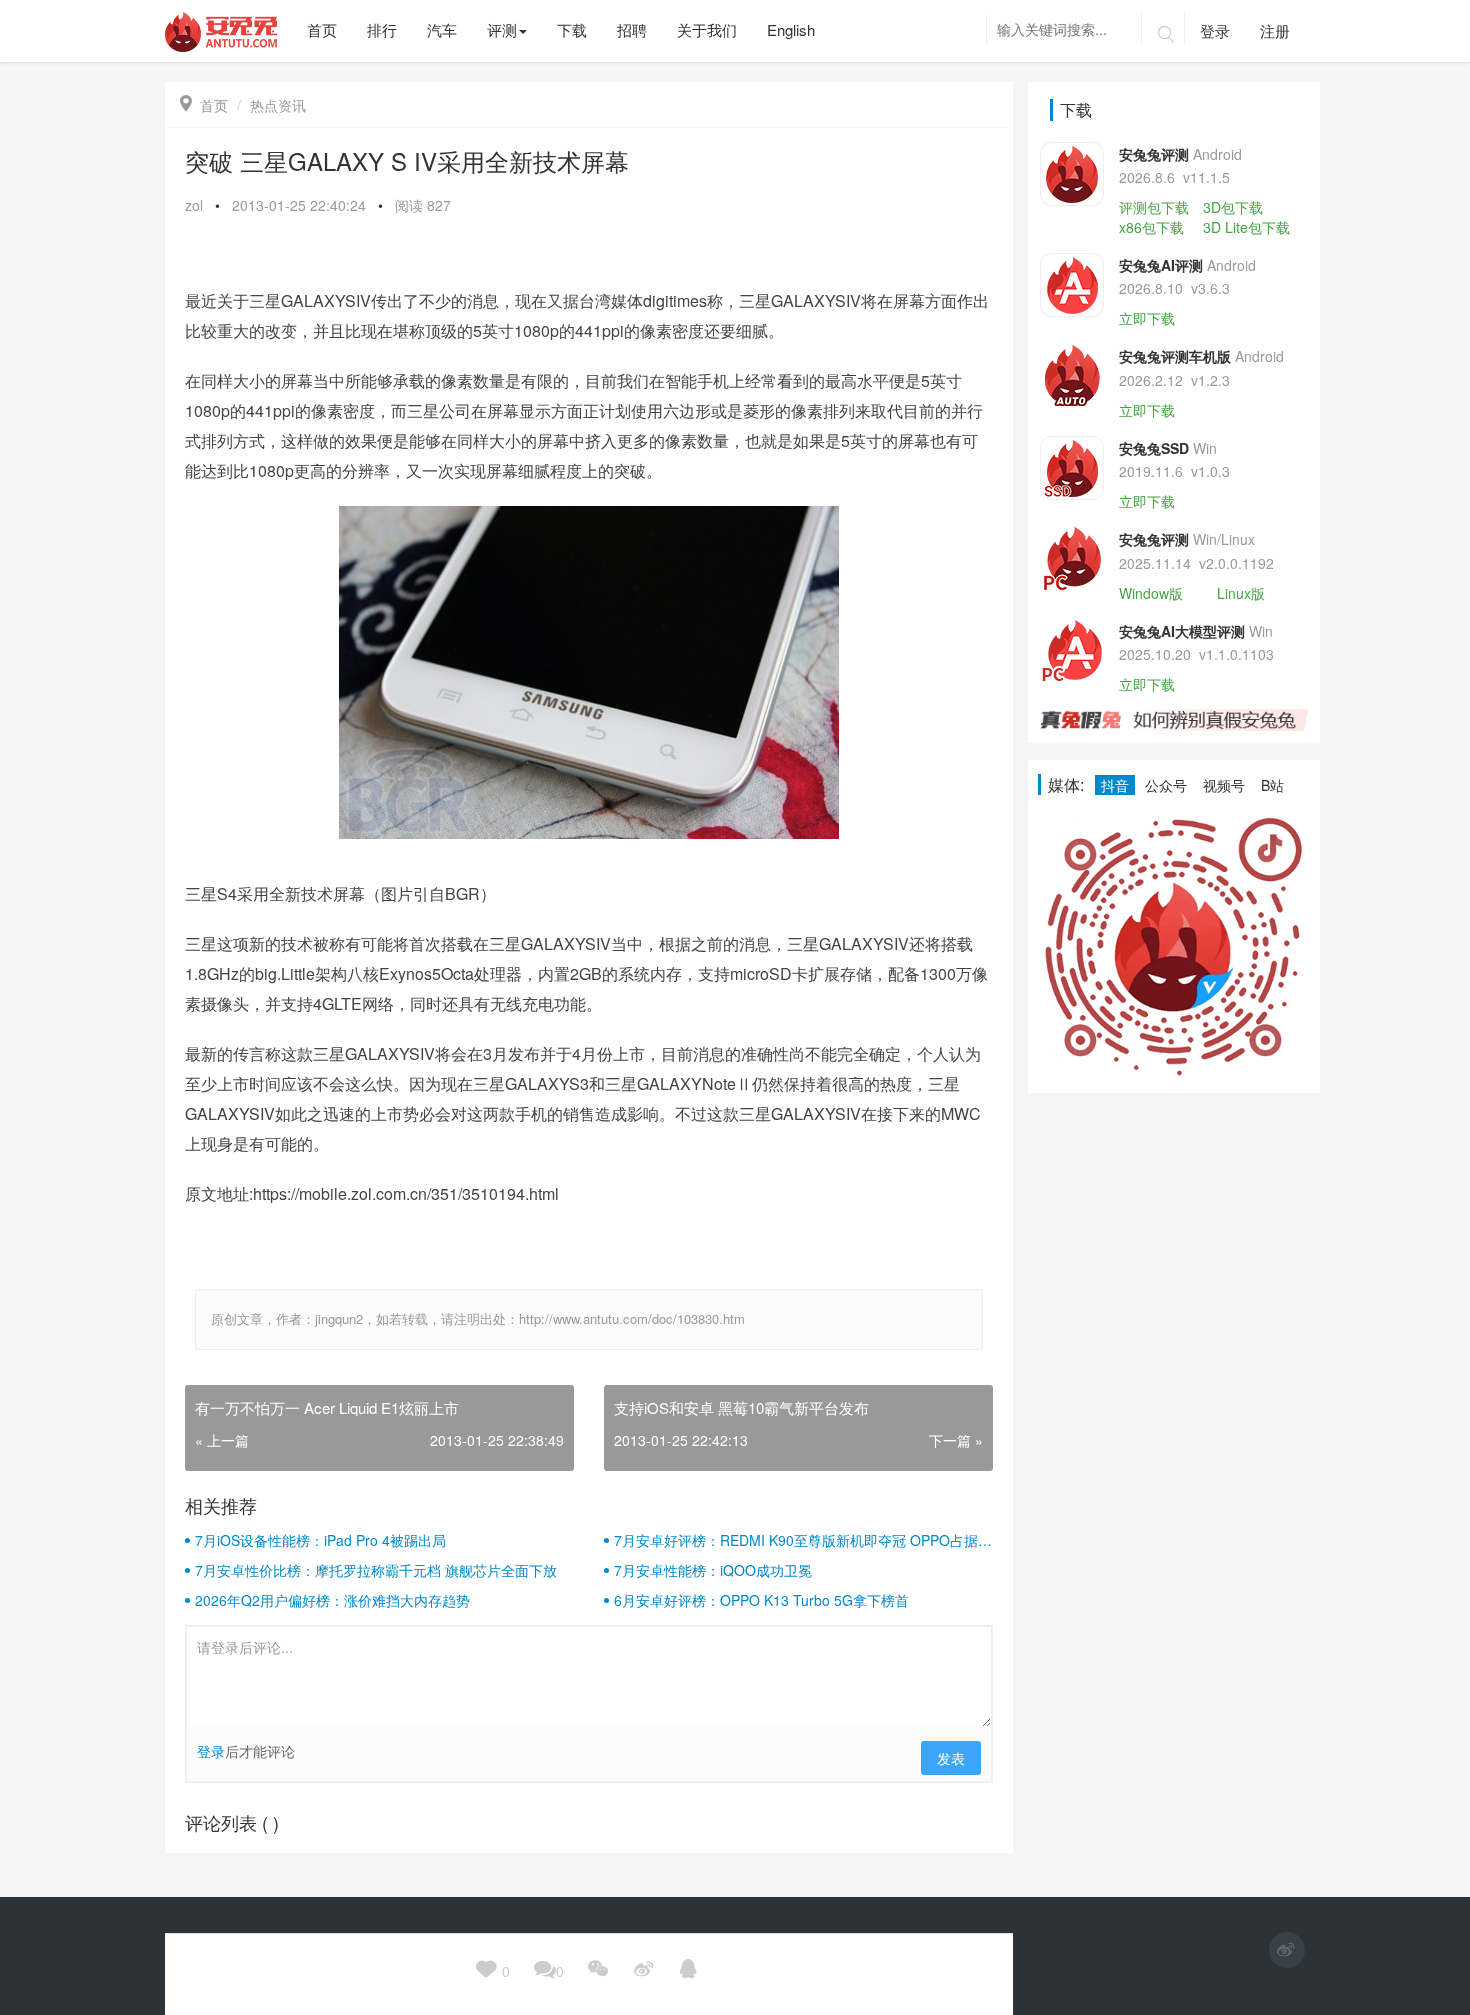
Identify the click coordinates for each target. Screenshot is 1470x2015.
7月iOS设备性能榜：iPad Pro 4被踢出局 (320, 1540)
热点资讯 (278, 105)
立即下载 (1147, 318)
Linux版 (1241, 593)
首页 (204, 105)
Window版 (1151, 593)
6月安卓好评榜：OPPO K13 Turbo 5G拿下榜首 (761, 1600)
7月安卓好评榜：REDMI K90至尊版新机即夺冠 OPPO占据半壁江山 (803, 1540)
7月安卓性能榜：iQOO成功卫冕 (713, 1570)
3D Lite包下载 (1246, 227)
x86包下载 (1151, 227)
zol (194, 205)
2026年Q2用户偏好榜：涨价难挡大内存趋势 (332, 1600)
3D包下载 (1233, 207)
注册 (1275, 30)
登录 (1215, 30)
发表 (951, 1758)
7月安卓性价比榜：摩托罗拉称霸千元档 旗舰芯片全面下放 (376, 1570)
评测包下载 (1154, 207)
